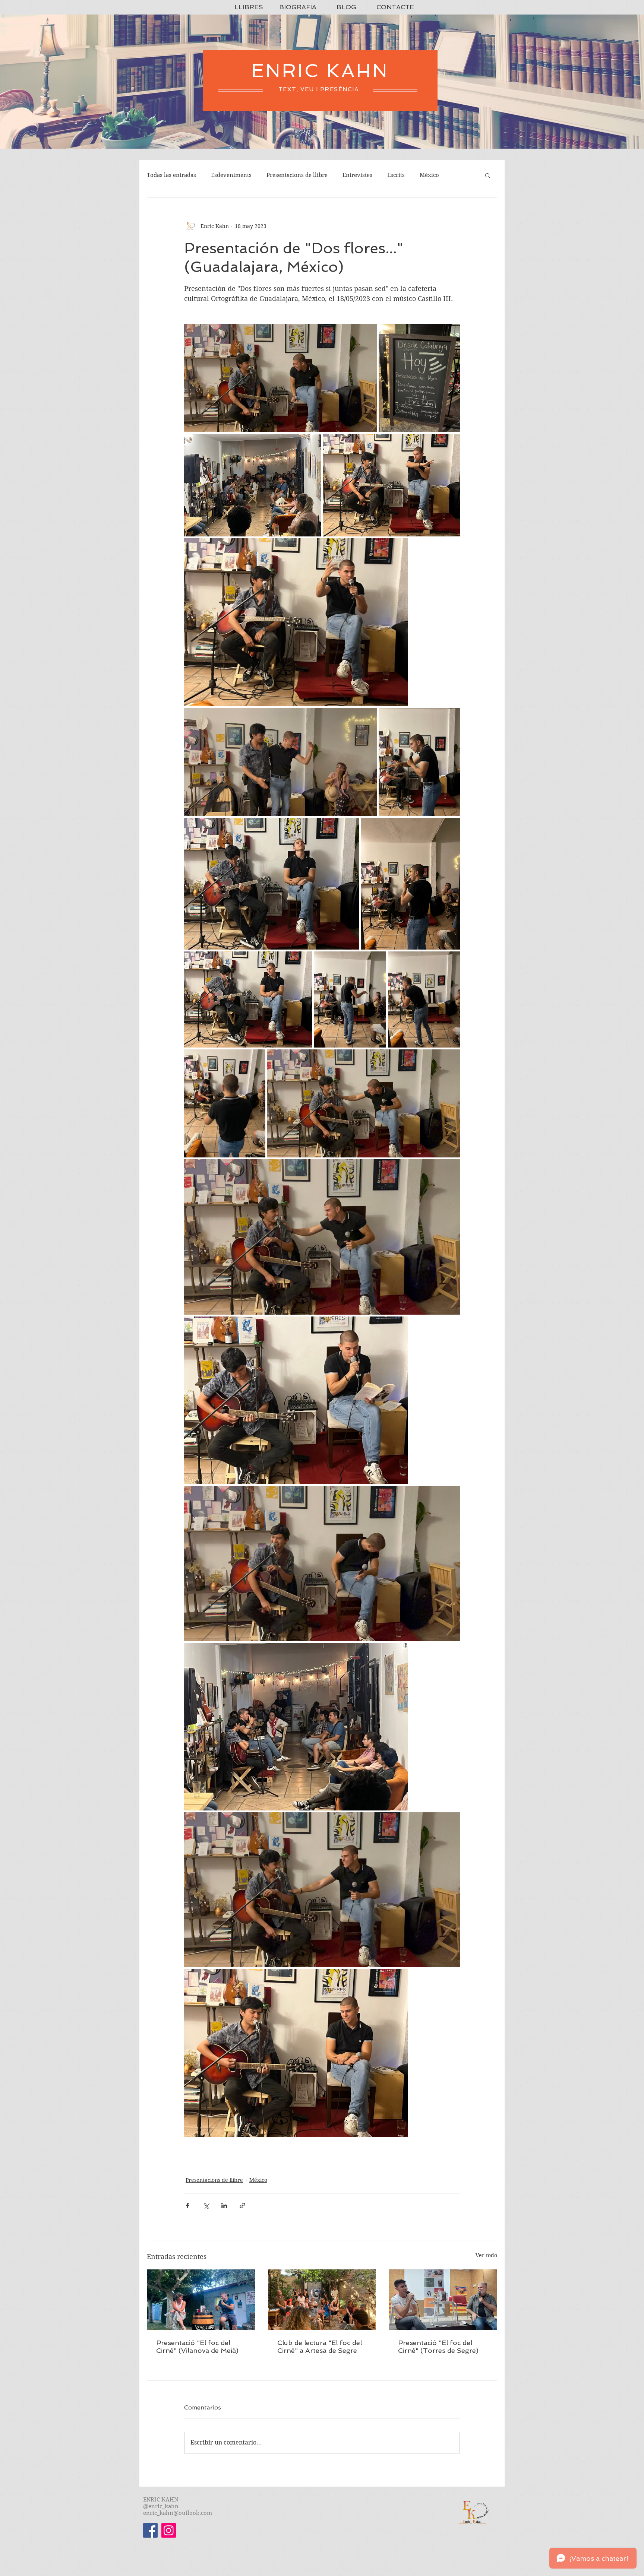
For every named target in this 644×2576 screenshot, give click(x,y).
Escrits (396, 175)
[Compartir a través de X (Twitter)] (206, 2206)
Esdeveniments (231, 175)
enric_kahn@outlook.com (178, 2513)
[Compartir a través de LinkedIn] (224, 2206)
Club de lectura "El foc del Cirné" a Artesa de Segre (320, 2347)
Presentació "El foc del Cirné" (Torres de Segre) (438, 2347)
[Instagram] (169, 2530)
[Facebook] (150, 2530)
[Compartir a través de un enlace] (242, 2206)
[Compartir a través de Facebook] (188, 2206)
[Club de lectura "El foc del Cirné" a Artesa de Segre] (322, 2300)
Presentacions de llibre (297, 175)
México (429, 175)
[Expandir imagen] (280, 378)
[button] (488, 175)
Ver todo (486, 2255)
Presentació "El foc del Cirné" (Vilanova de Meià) (197, 2347)
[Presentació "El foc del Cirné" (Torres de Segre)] (443, 2300)
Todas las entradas (171, 175)
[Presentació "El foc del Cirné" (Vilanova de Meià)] (201, 2300)
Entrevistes (357, 175)
